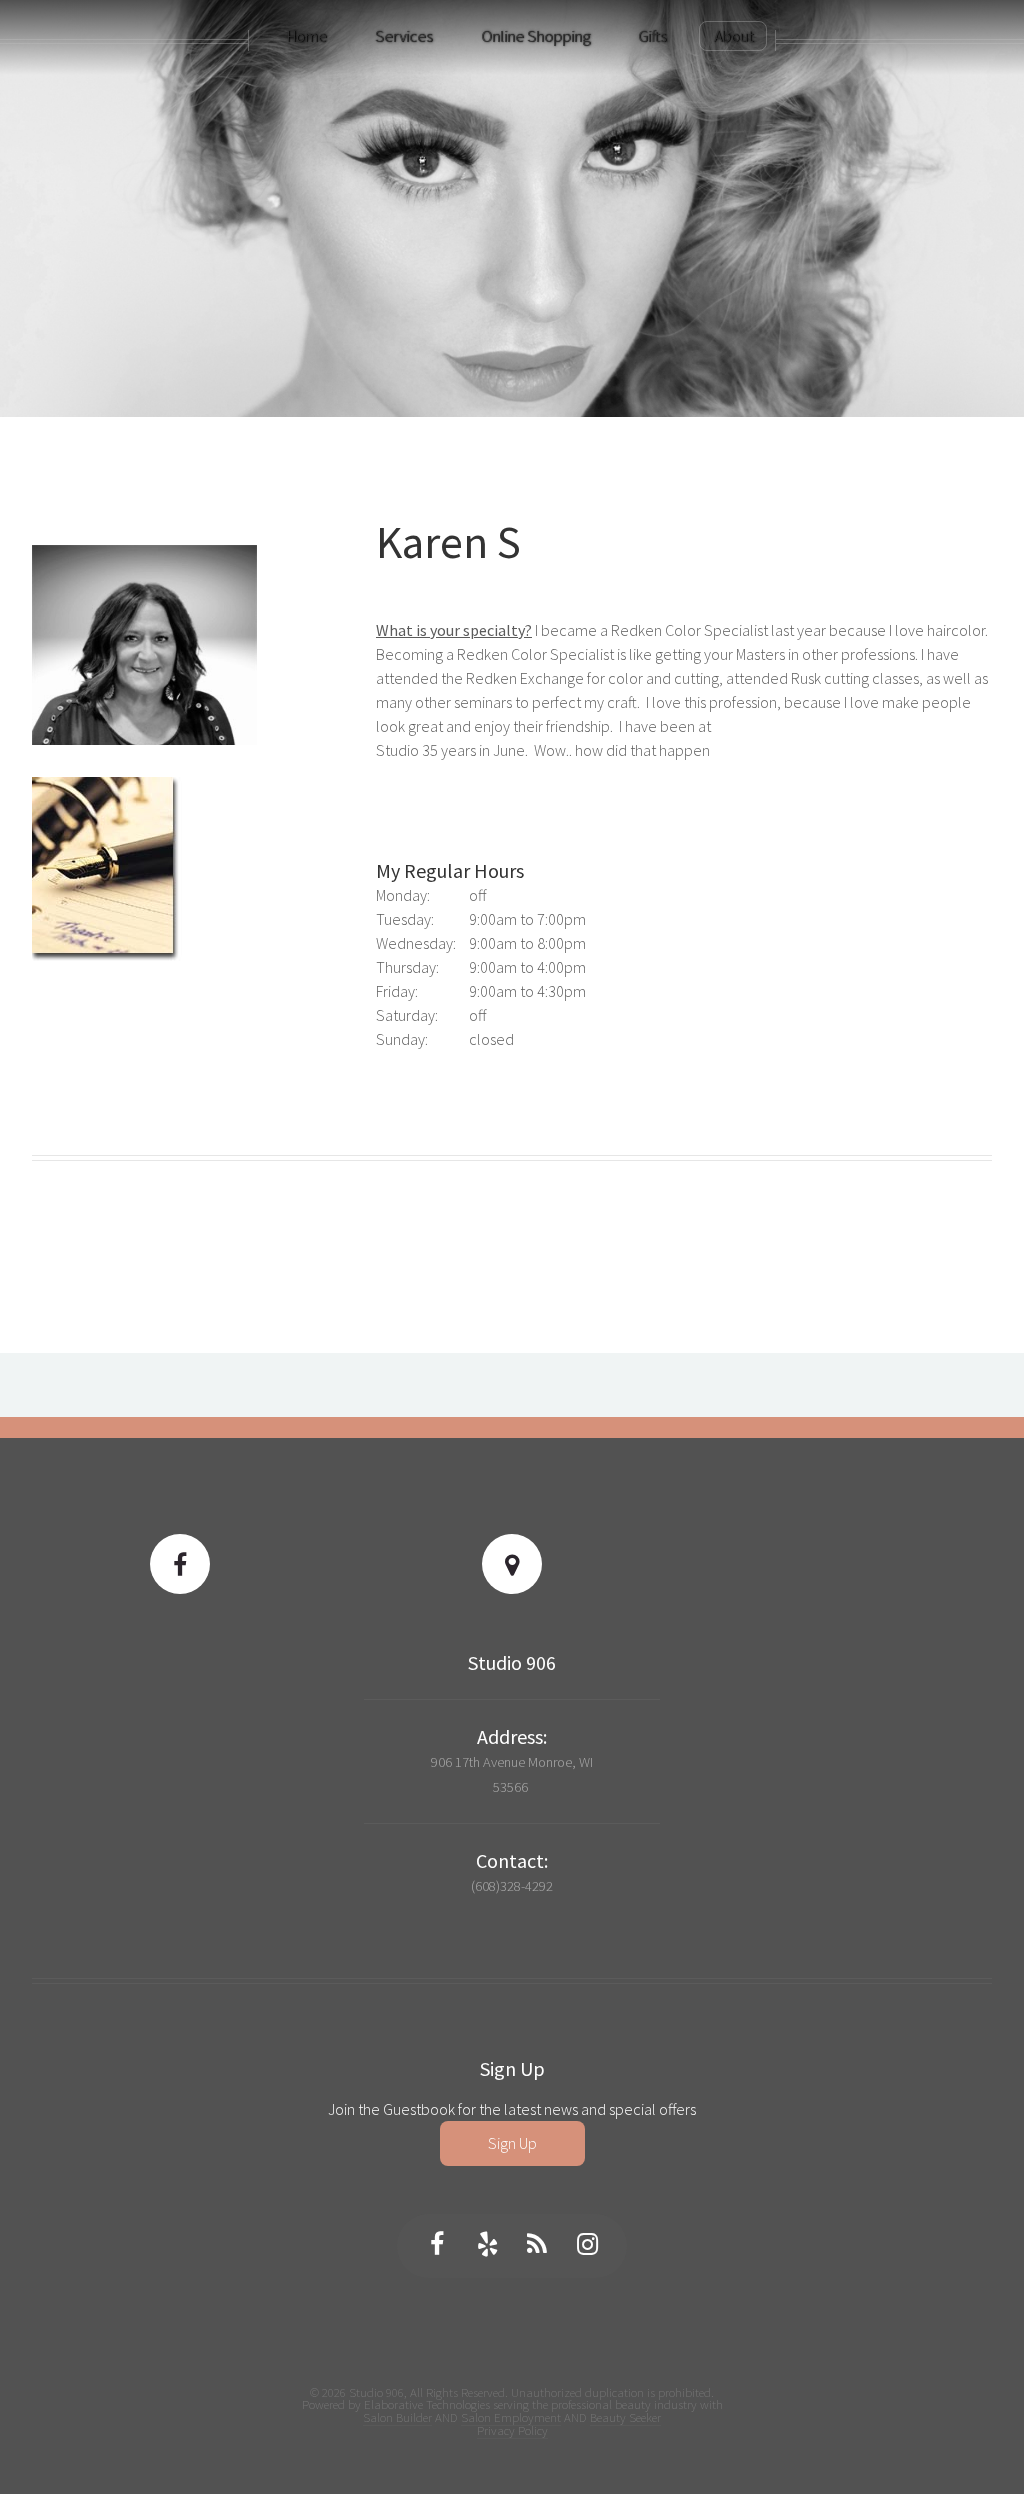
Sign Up (512, 2143)
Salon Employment (511, 2417)
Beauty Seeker (625, 2417)
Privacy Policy (512, 2430)
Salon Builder (397, 2417)
